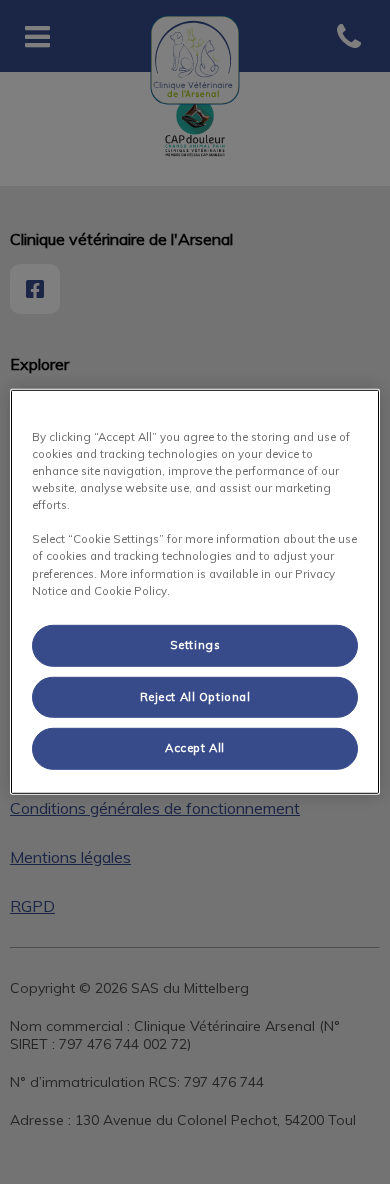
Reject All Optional (195, 696)
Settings (195, 644)
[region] (195, 592)
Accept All (195, 748)
